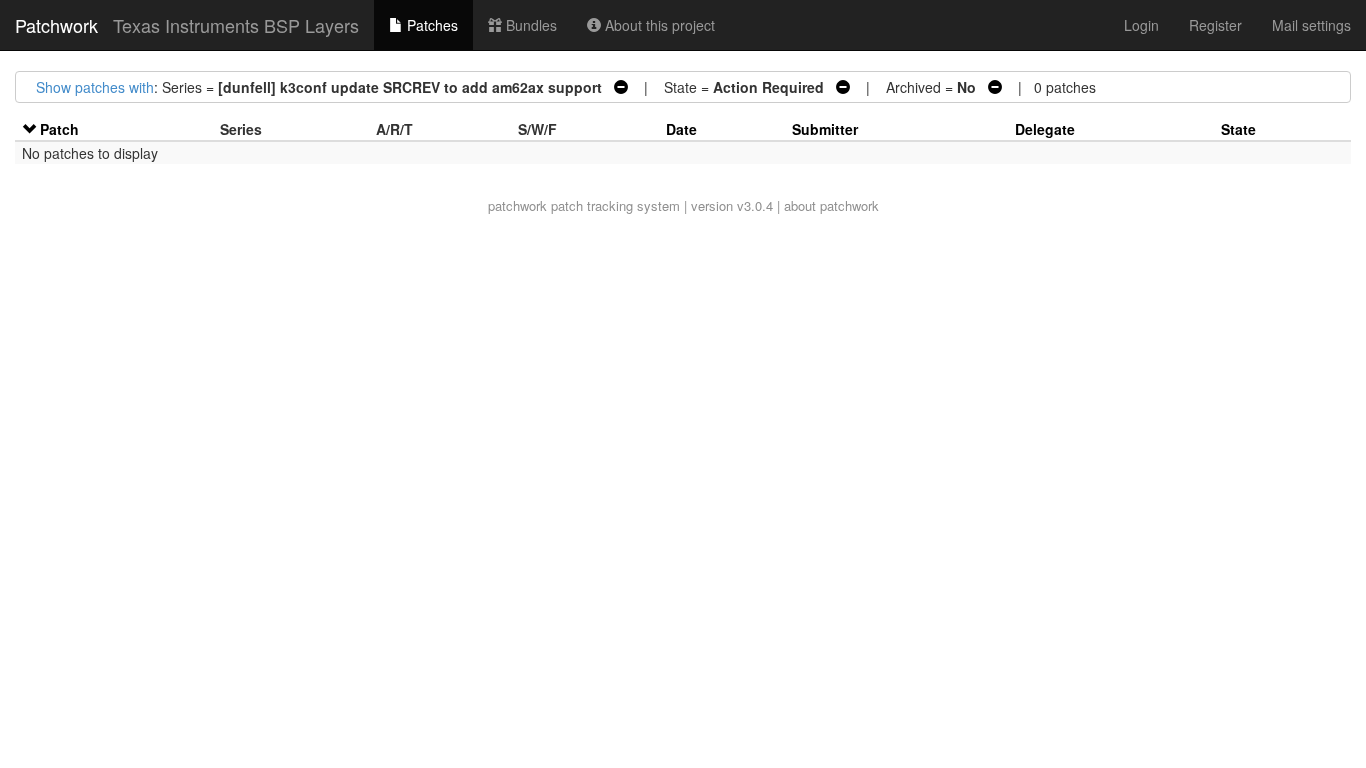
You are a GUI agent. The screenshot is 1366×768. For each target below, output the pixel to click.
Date (681, 129)
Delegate (1045, 129)
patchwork (517, 205)
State (1238, 129)
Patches (430, 25)
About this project (658, 25)
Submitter (825, 129)
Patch (59, 129)
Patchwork (56, 25)
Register (1215, 25)
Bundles (529, 25)
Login (1141, 25)
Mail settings (1311, 25)
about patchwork (831, 205)
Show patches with (95, 87)
